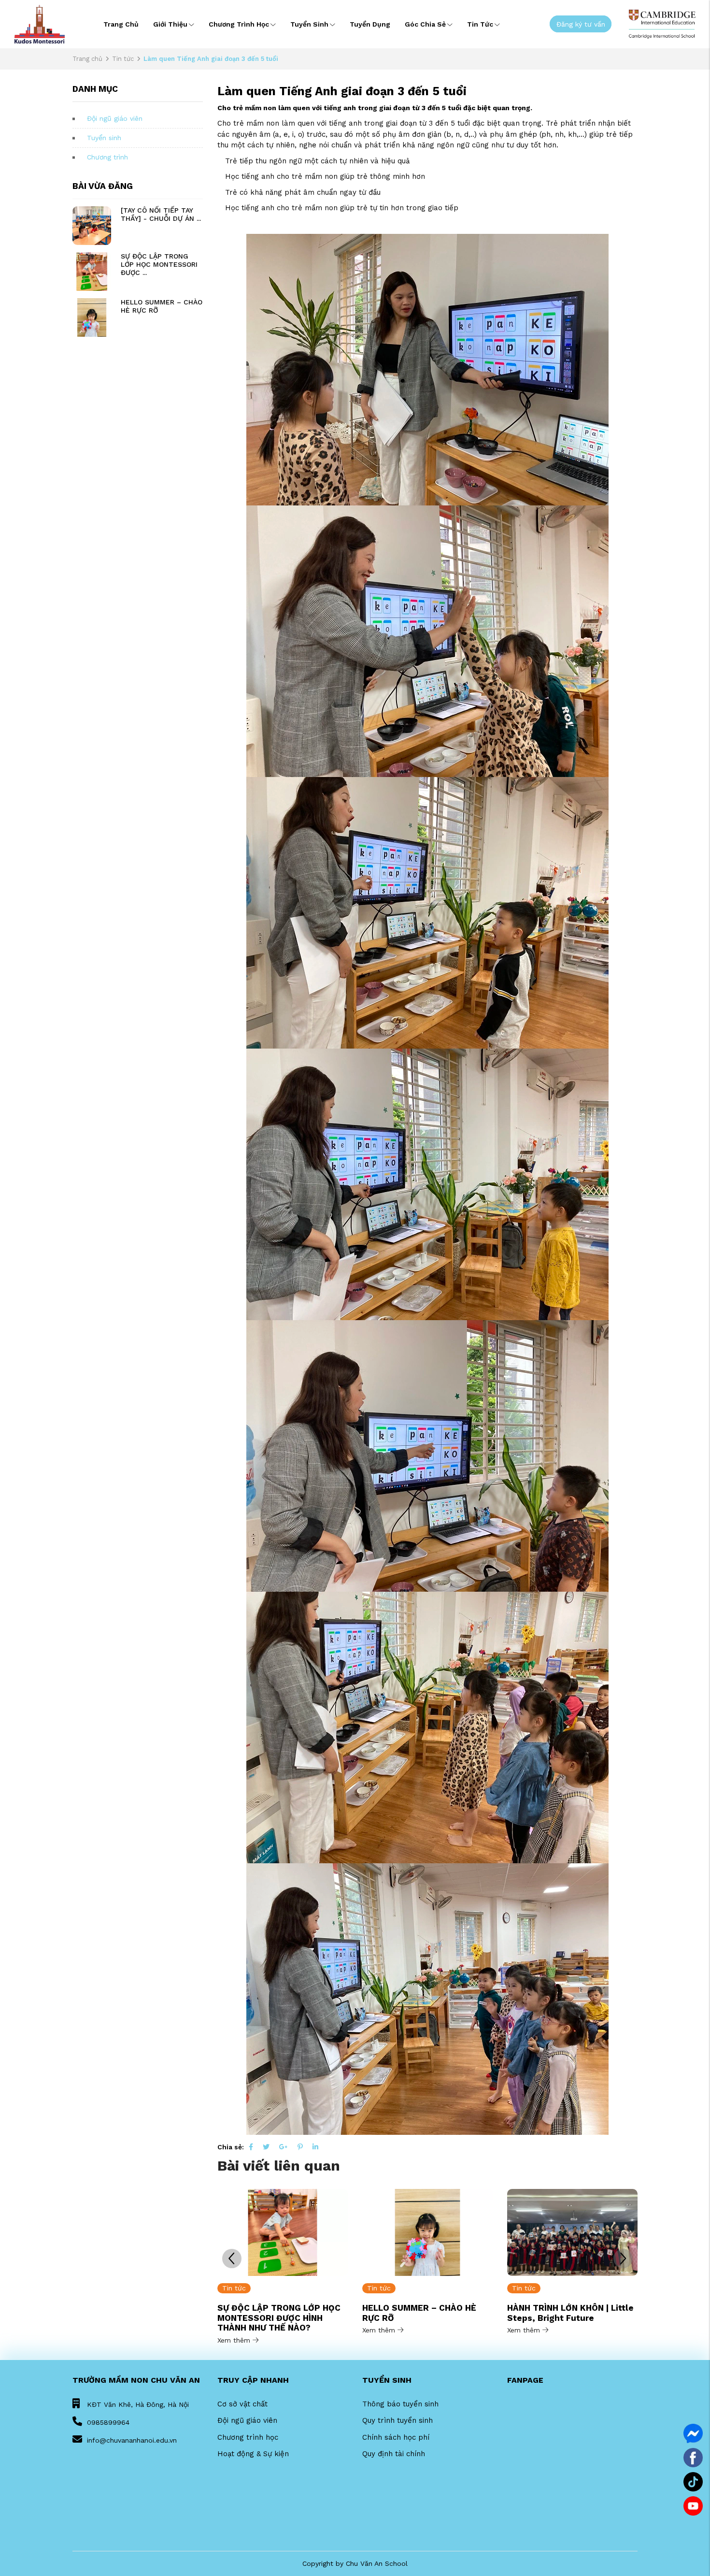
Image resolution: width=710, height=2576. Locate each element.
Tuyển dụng (370, 24)
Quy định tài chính (394, 2454)
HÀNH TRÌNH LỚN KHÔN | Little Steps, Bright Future (426, 2313)
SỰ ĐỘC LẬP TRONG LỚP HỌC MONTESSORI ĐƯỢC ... (159, 264)
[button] (623, 2259)
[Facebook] (251, 2147)
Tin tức (480, 24)
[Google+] (284, 2147)
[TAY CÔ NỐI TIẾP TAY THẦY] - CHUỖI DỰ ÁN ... (161, 214)
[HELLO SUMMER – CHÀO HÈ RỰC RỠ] (92, 317)
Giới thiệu (170, 24)
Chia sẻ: (231, 2147)
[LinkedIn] (315, 2147)
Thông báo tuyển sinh (400, 2404)
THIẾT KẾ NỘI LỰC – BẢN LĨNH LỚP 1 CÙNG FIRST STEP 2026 (569, 2313)
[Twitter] (266, 2147)
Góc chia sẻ (425, 24)
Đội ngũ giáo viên (115, 118)
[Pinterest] (300, 2147)
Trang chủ (121, 24)
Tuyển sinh (309, 24)
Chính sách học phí (396, 2437)
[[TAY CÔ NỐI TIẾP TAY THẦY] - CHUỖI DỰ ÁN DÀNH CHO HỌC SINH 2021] (92, 226)
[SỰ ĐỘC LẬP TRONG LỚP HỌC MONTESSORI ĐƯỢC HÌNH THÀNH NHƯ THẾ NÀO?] (92, 272)
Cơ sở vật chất (242, 2404)
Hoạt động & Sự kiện (253, 2454)
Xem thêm (235, 2330)
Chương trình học (239, 24)
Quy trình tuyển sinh (398, 2420)
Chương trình (107, 157)
